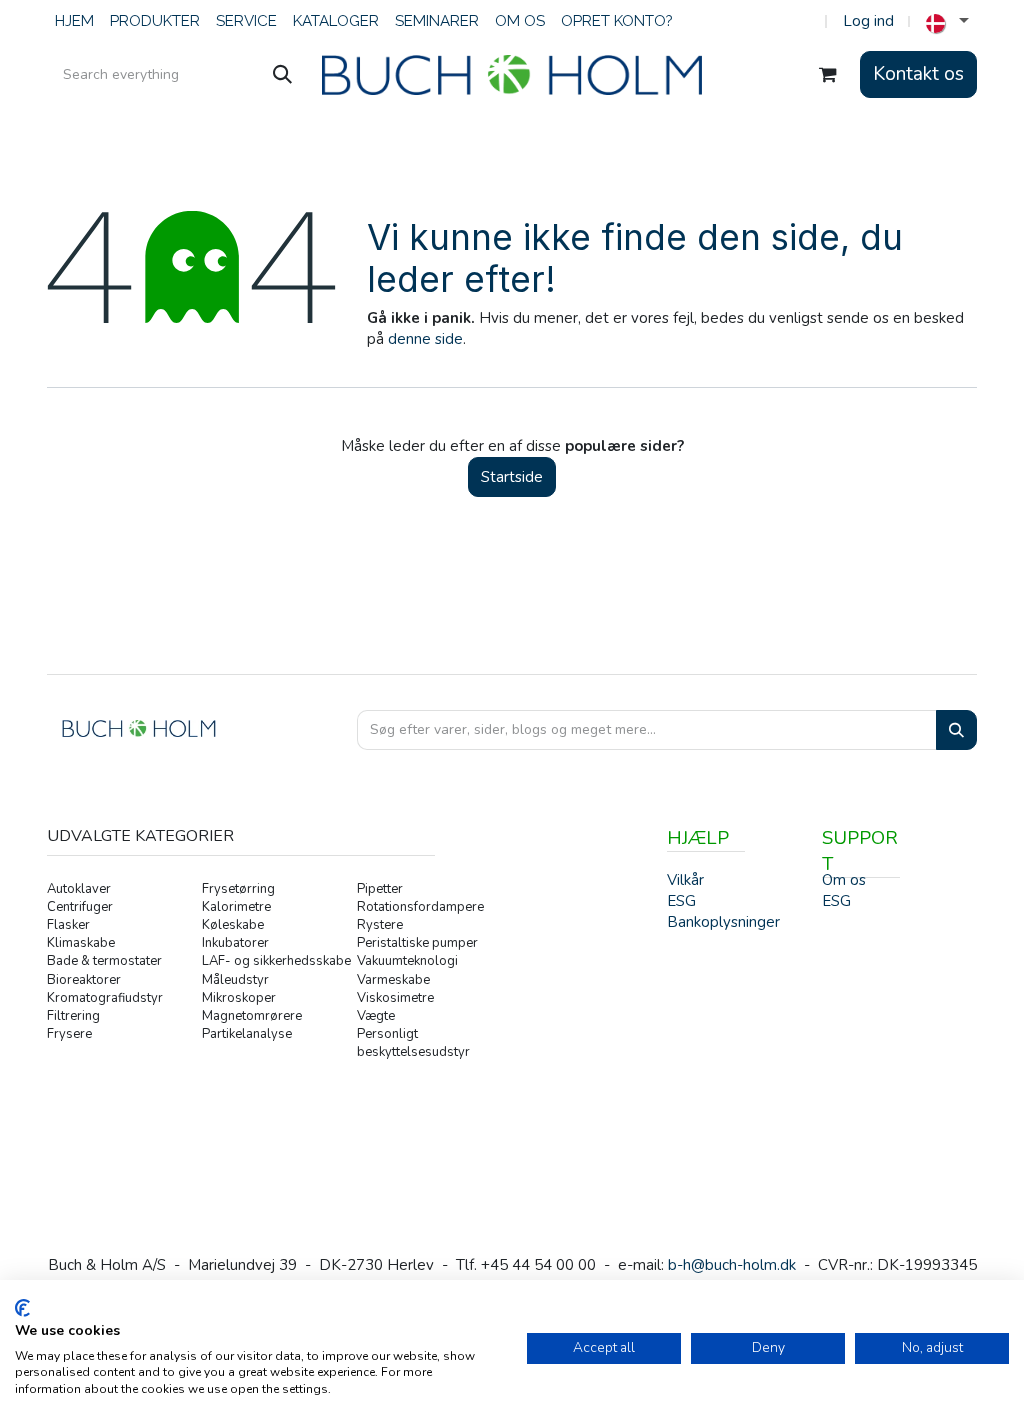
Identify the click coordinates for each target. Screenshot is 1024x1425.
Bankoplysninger (723, 922)
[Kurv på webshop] (828, 75)
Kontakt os (918, 74)
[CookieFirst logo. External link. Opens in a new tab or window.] (22, 1308)
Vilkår (685, 880)
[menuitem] (74, 21)
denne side (425, 339)
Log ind (868, 21)
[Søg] (282, 75)
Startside (512, 477)
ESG (836, 901)
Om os (844, 880)
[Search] (956, 730)
